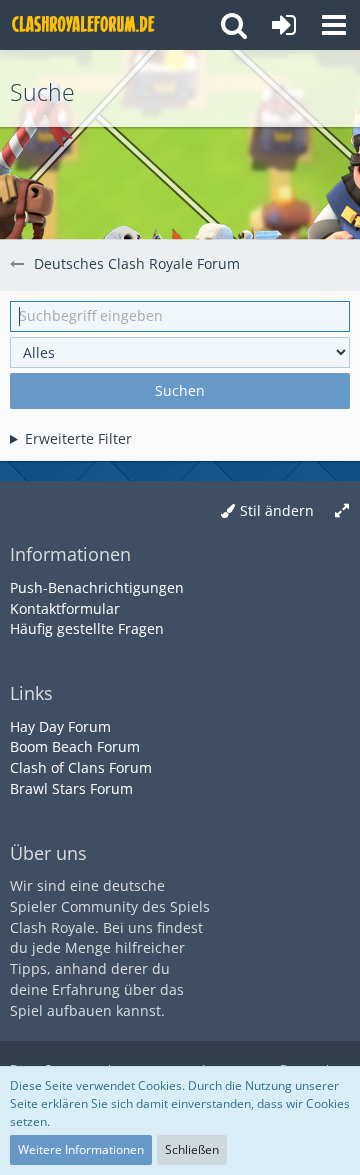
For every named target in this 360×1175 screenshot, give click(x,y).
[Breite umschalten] (342, 511)
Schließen (192, 1149)
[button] (334, 25)
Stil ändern (277, 510)
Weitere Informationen (81, 1149)
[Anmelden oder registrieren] (284, 25)
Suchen (180, 390)
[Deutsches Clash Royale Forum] (85, 25)
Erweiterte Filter (78, 438)
